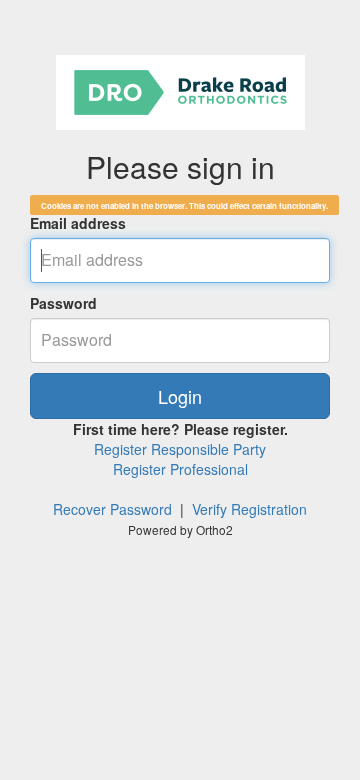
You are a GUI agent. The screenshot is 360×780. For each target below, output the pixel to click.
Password (63, 303)
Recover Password (112, 509)
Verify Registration (249, 509)
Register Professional (180, 469)
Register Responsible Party (180, 449)
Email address (78, 223)
